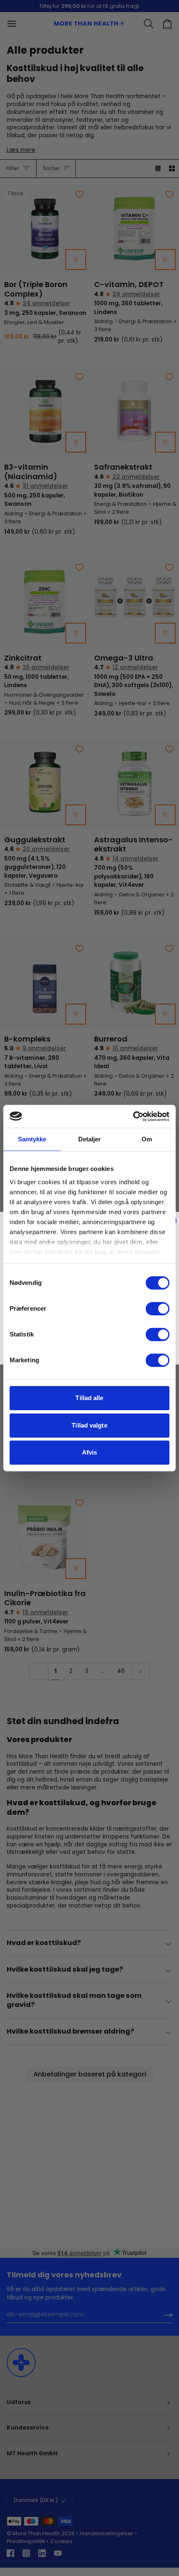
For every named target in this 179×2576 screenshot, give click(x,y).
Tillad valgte (89, 1425)
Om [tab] (147, 1139)
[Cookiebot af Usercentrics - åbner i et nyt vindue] (133, 1116)
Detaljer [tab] (90, 1139)
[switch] (158, 1309)
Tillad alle (89, 1398)
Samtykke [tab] (32, 1139)
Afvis (90, 1452)
